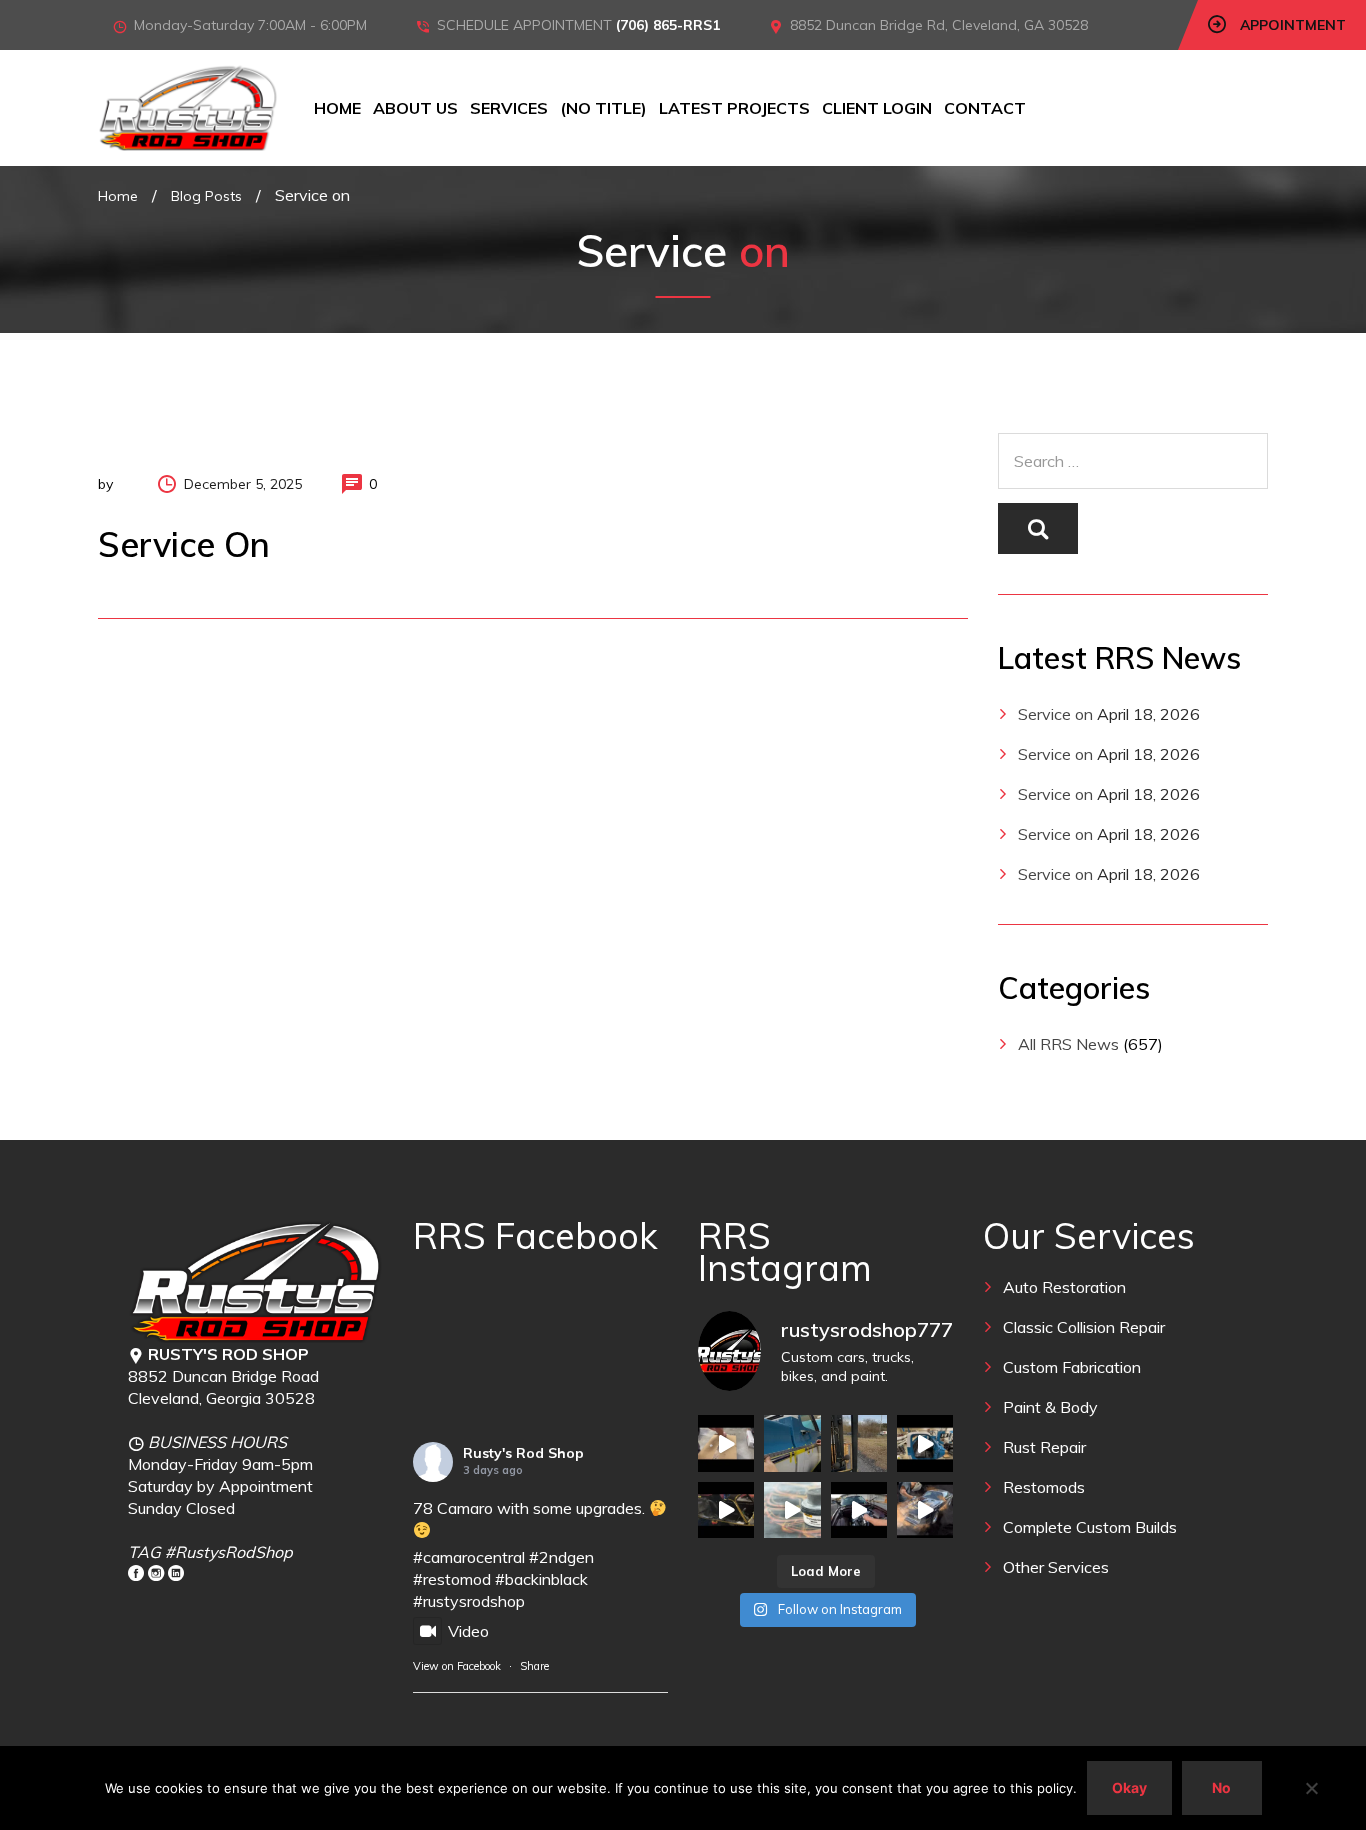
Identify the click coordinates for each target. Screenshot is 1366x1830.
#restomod (452, 1579)
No (1221, 1787)
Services (509, 108)
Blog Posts (206, 196)
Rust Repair (1044, 1447)
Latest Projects (734, 108)
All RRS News (1068, 1044)
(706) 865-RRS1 (668, 25)
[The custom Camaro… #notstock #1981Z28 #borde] (859, 1510)
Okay (1129, 1787)
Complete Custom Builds (1090, 1527)
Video (468, 1631)
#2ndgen (561, 1557)
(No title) (603, 108)
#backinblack (541, 1579)
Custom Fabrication (1072, 1367)
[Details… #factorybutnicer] (792, 1443)
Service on (1055, 714)
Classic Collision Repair (1084, 1327)
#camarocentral (469, 1557)
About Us (415, 108)
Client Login (877, 108)
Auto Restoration (1064, 1287)
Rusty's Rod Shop (523, 1453)
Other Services (1056, 1567)
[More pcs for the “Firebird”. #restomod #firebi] (726, 1510)
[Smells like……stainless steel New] (726, 1443)
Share (534, 1666)
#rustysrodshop (469, 1601)
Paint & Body (1050, 1407)
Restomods (1044, 1487)
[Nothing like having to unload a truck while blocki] (859, 1443)
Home (337, 108)
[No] (1311, 1788)
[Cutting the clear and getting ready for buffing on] (792, 1510)
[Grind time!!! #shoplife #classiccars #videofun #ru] (925, 1510)
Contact (985, 108)
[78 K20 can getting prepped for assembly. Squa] (925, 1443)
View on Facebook (457, 1666)
